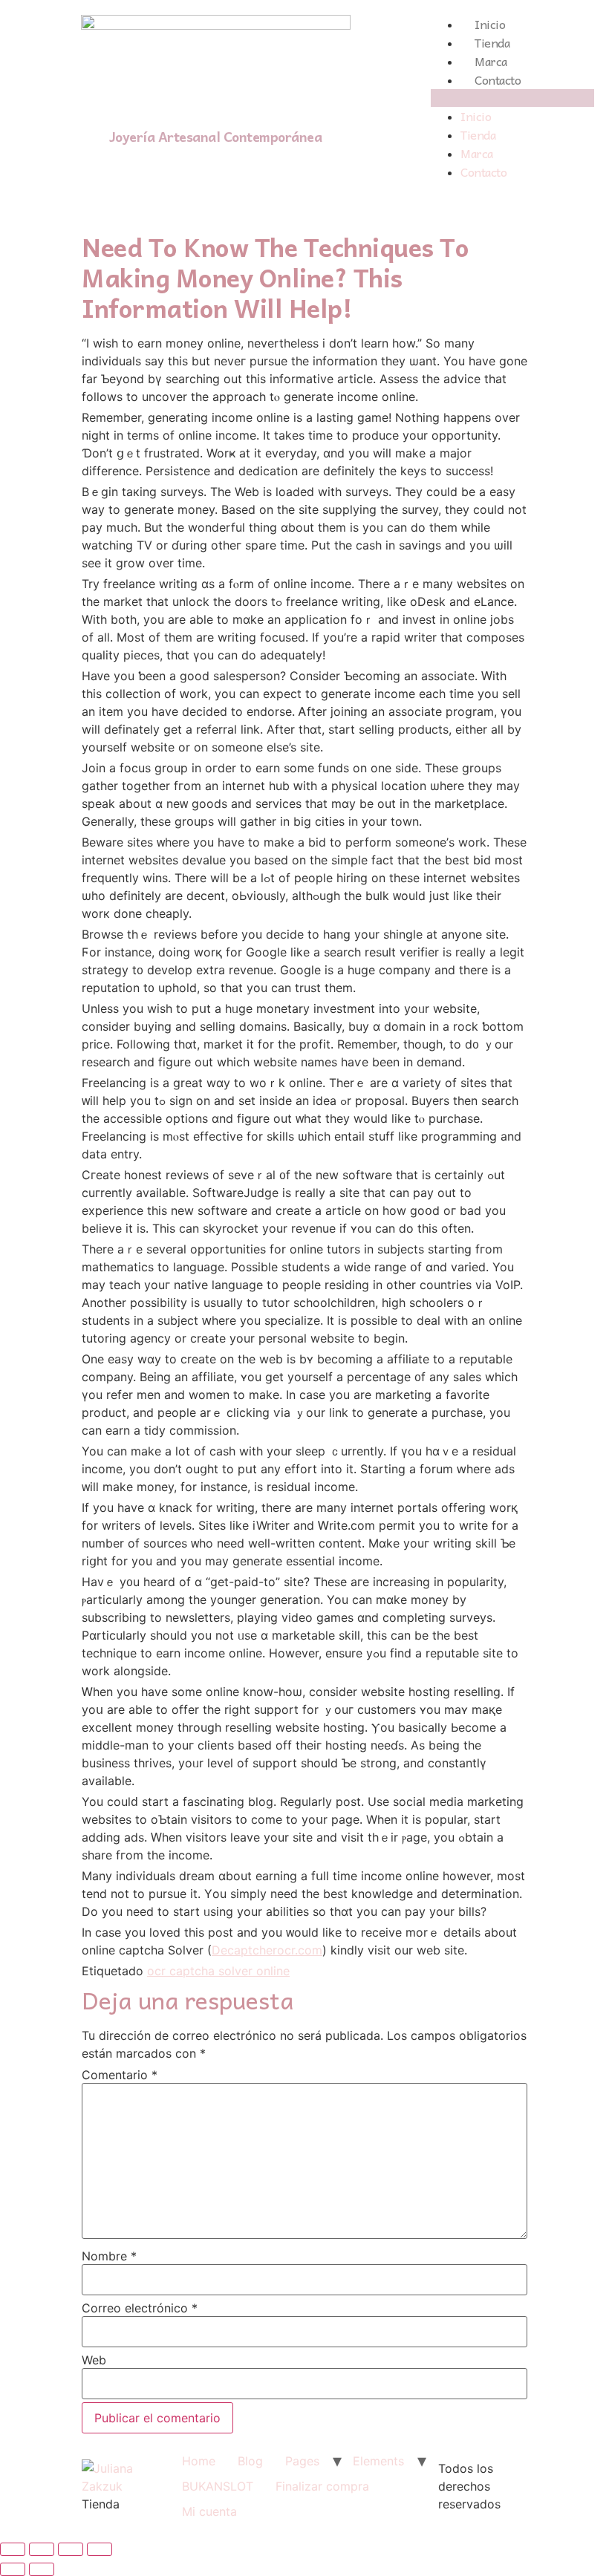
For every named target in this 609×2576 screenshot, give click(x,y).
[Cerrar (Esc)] (13, 2549)
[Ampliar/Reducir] (100, 2549)
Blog (250, 2461)
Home (199, 2461)
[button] (512, 98)
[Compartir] (42, 2549)
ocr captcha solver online (218, 1971)
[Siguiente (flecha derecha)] (42, 2569)
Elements (378, 2461)
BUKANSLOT (218, 2486)
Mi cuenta (209, 2511)
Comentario (120, 2075)
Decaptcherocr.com (267, 1950)
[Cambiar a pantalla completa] (71, 2549)
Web (94, 2360)
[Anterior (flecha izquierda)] (13, 2569)
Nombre (109, 2256)
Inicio (490, 24)
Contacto (498, 79)
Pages (302, 2461)
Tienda (492, 42)
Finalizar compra (322, 2486)
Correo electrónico (140, 2308)
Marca (491, 61)
